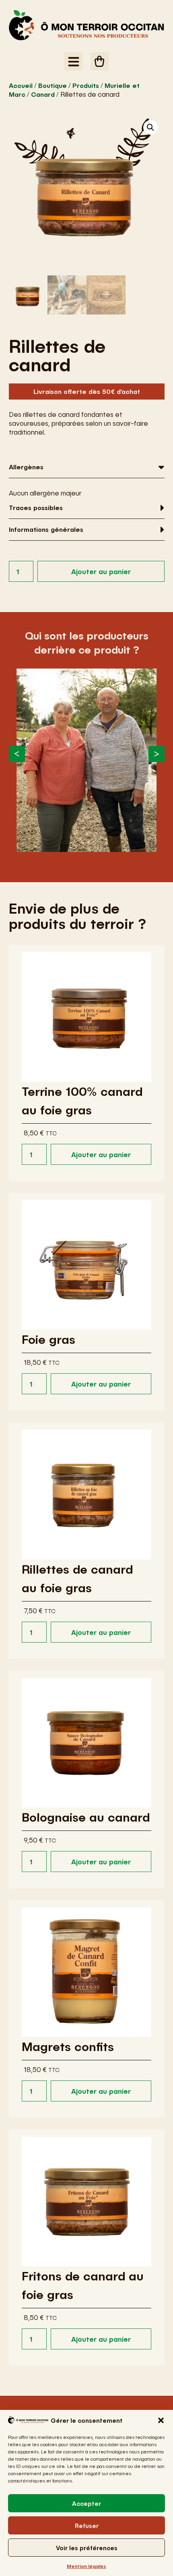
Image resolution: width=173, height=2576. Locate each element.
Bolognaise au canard (86, 1817)
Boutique (53, 85)
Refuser (87, 2526)
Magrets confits (68, 2046)
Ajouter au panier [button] (101, 1154)
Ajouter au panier (101, 571)
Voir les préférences (87, 2548)
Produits (86, 85)
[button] (161, 2420)
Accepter (86, 2503)
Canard (43, 94)
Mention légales (86, 2566)
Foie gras (48, 1339)
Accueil (21, 85)
